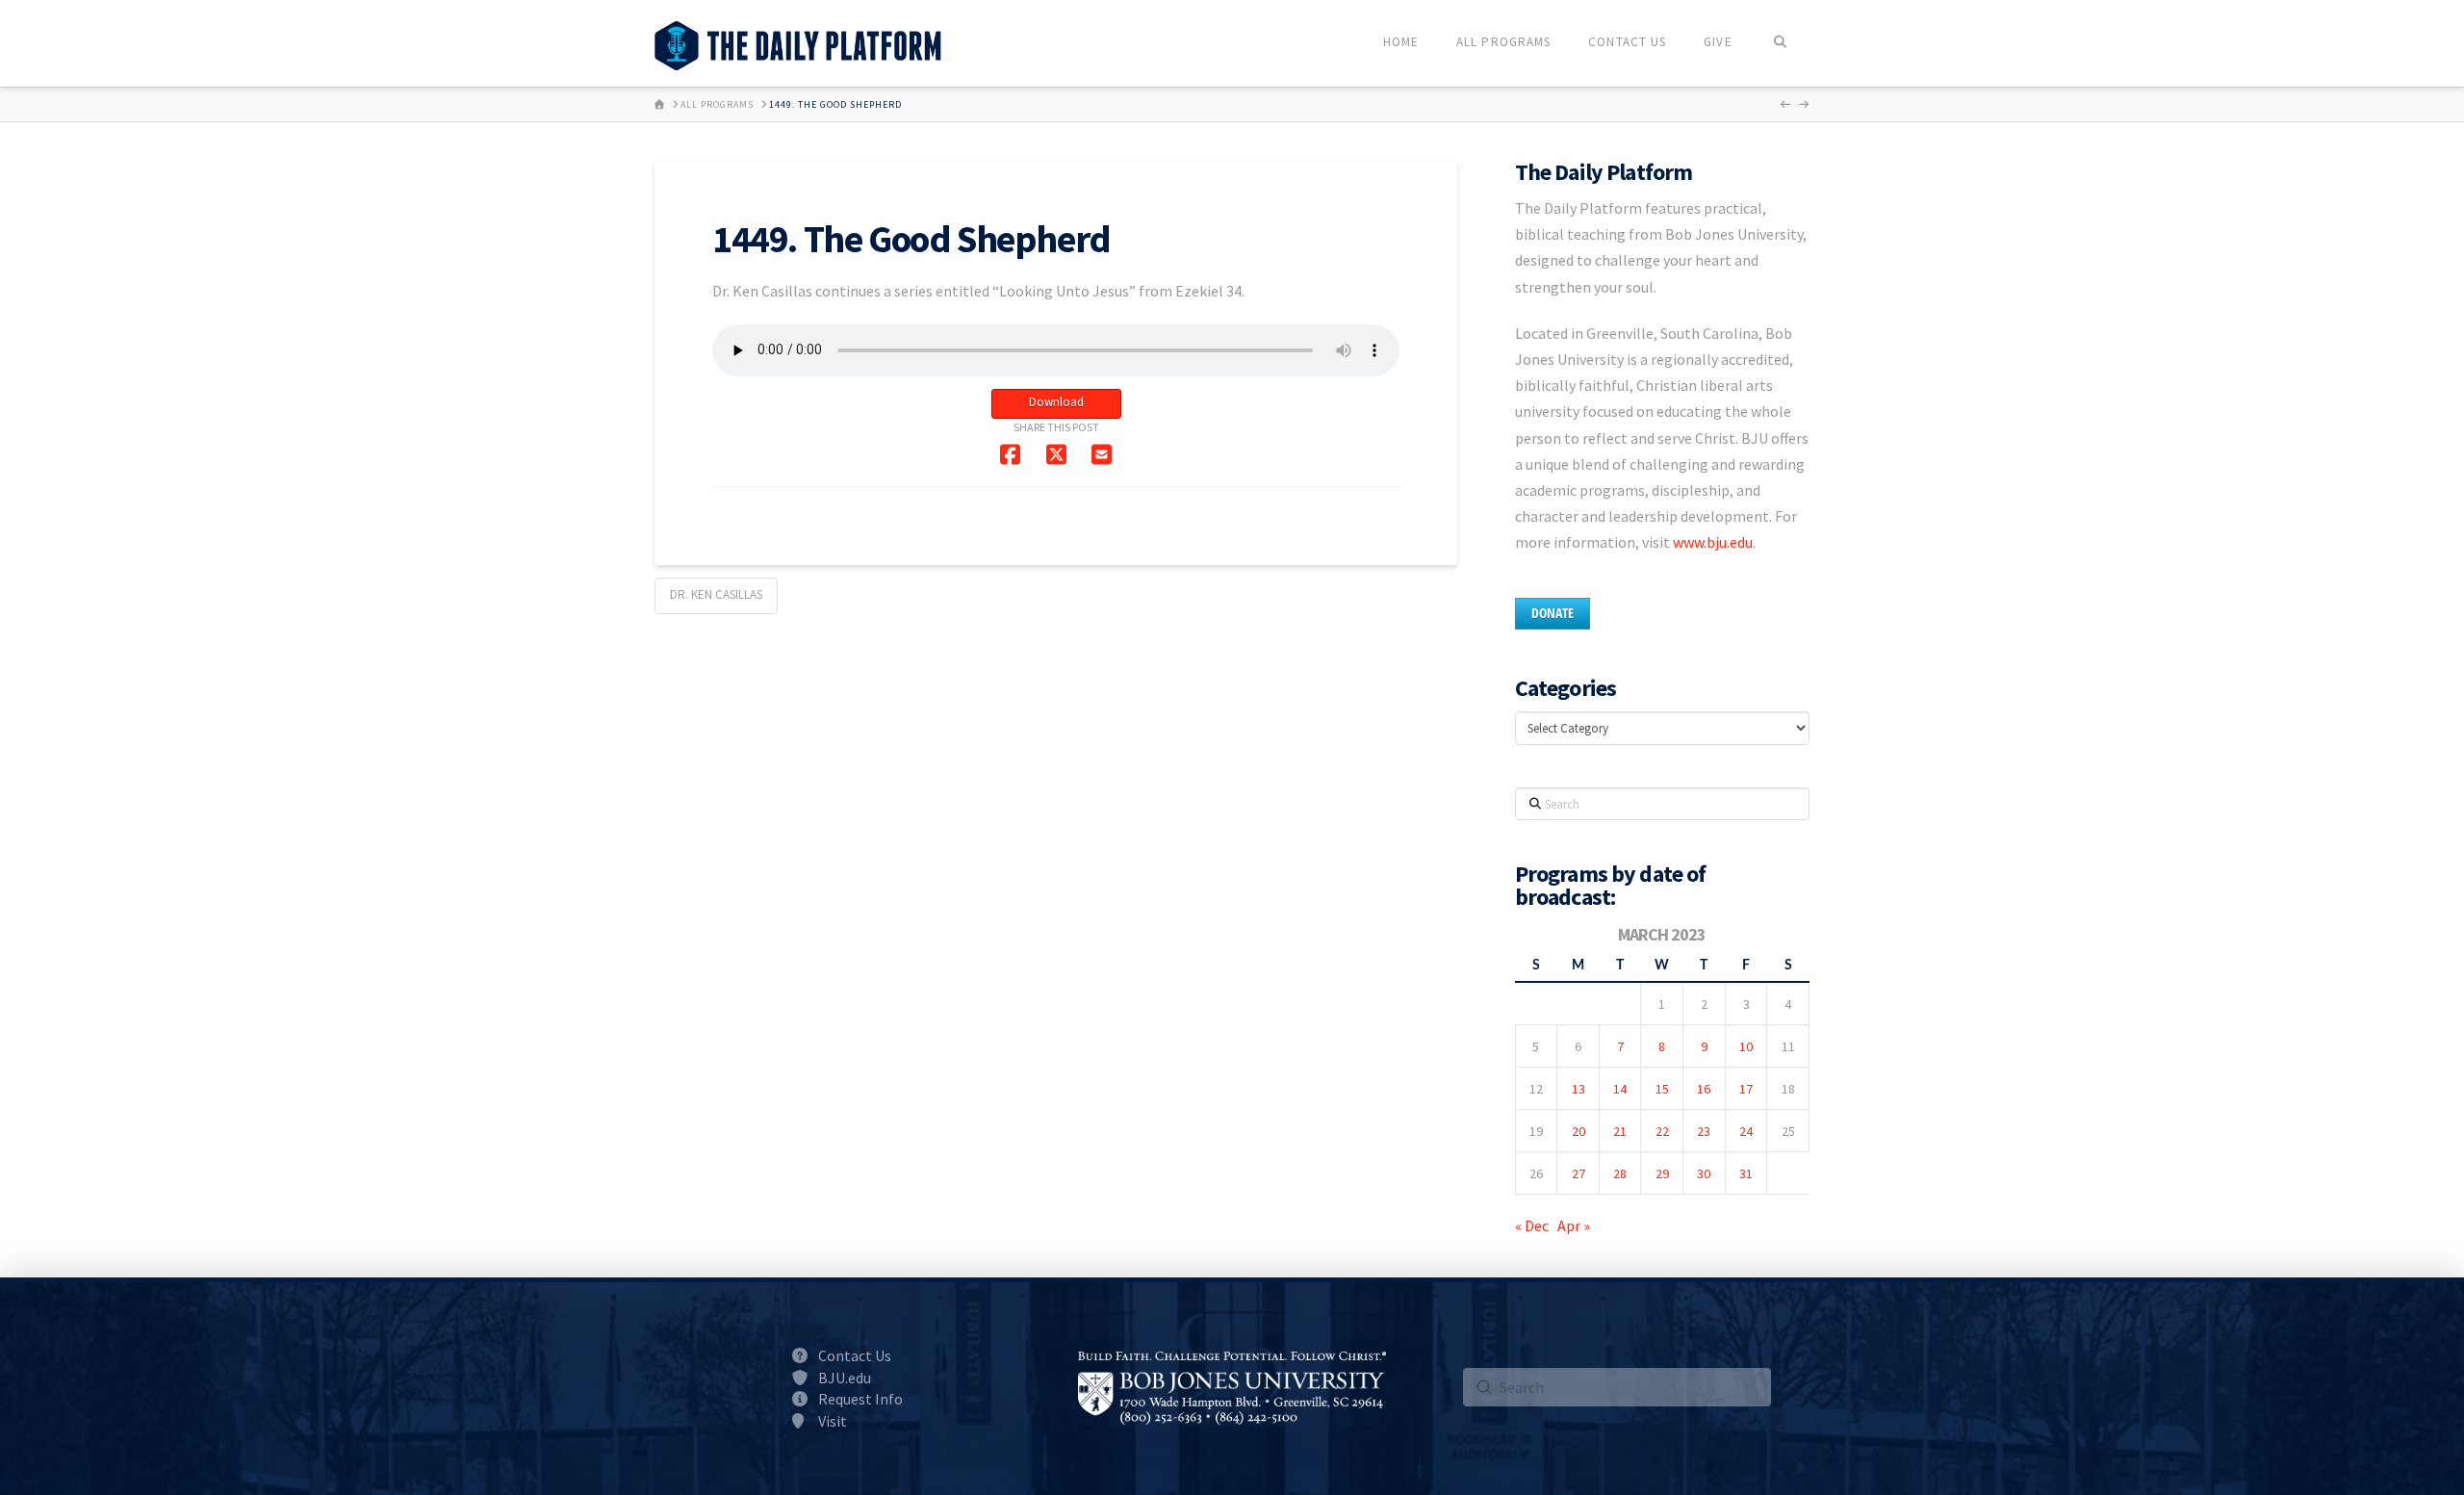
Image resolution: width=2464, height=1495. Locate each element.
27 (1578, 1173)
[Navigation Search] (1780, 43)
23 (1704, 1131)
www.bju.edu (1713, 542)
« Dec (1532, 1225)
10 (1746, 1046)
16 (1704, 1089)
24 (1746, 1131)
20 (1578, 1131)
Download (1056, 402)
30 (1704, 1173)
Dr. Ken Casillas (716, 594)
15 (1662, 1089)
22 (1662, 1131)
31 (1746, 1173)
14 (1620, 1089)
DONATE (1553, 613)
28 (1620, 1173)
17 (1746, 1089)
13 (1578, 1089)
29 (1662, 1173)
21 (1620, 1131)
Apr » (1574, 1225)
